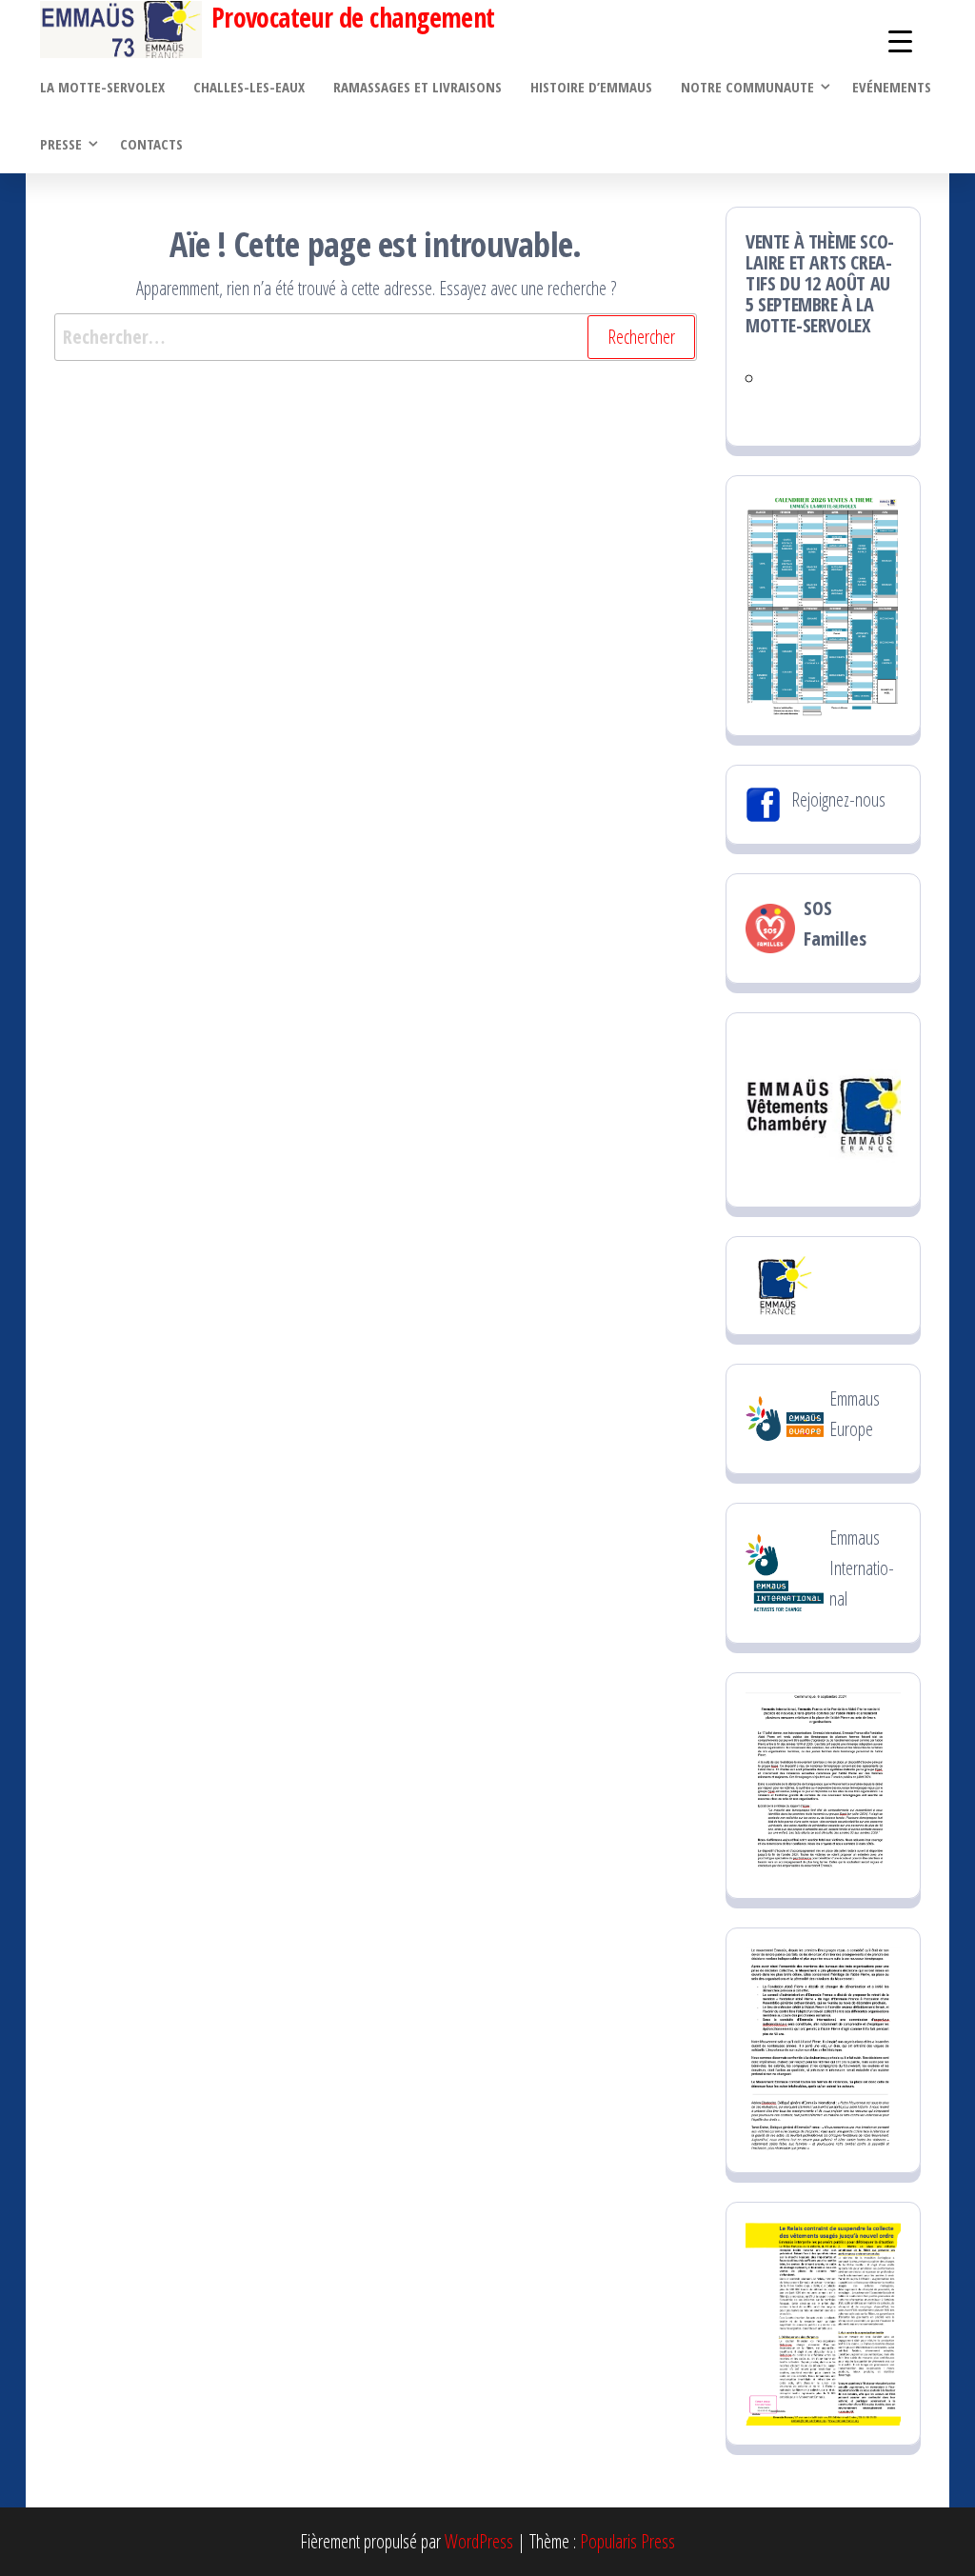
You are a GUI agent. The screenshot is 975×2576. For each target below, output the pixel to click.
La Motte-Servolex (102, 87)
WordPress (479, 2541)
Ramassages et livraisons (418, 87)
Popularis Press (627, 2541)
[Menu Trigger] (900, 40)
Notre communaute (747, 87)
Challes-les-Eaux (249, 87)
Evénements (892, 87)
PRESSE (61, 144)
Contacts (151, 144)
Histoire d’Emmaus (591, 87)
